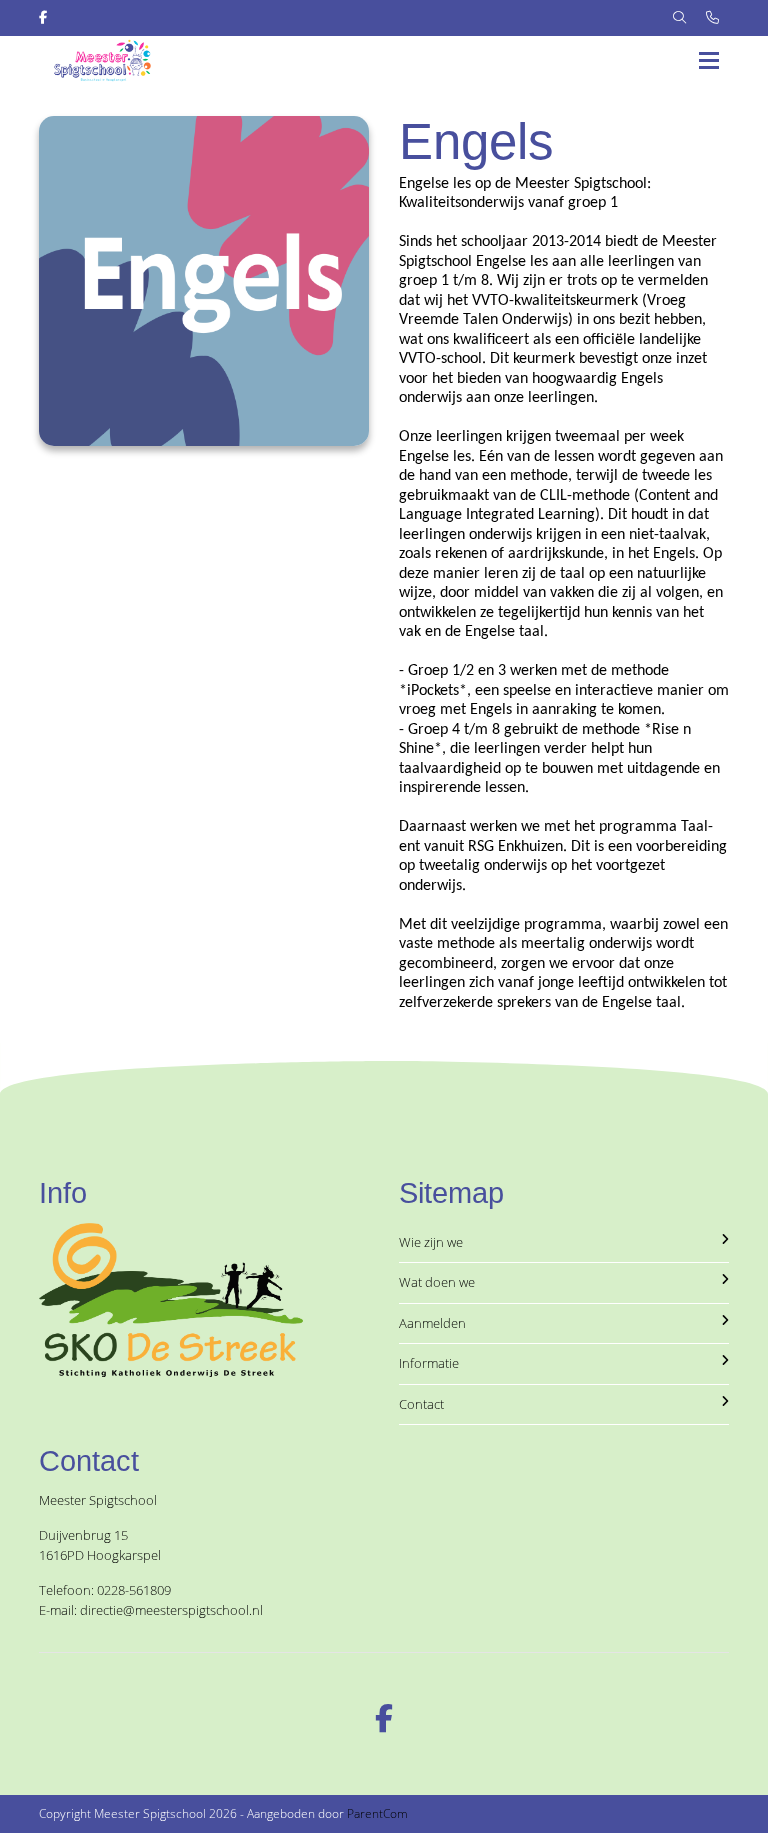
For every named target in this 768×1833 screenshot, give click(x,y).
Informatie (429, 1363)
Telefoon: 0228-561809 (105, 1590)
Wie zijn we (431, 1242)
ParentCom (377, 1813)
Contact (421, 1404)
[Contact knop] (712, 18)
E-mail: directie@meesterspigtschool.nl (151, 1610)
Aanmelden (432, 1323)
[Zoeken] (679, 18)
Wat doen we (437, 1282)
